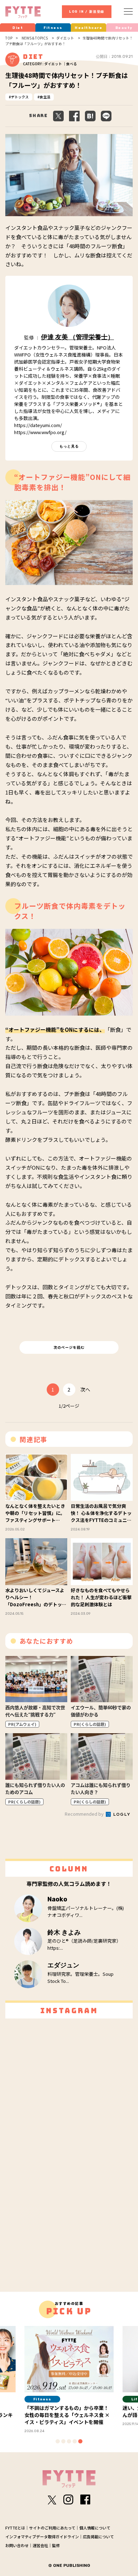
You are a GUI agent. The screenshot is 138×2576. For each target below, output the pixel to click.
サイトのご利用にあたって (52, 2528)
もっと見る (69, 446)
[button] (58, 2441)
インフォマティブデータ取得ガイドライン (42, 2537)
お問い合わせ (17, 2545)
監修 (56, 2545)
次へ (85, 1389)
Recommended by (85, 1814)
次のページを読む (69, 1347)
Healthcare (88, 28)
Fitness (53, 28)
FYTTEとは (15, 2528)
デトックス (20, 97)
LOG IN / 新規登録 (87, 12)
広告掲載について (98, 2537)
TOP (9, 38)
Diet (18, 28)
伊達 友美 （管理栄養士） (77, 337)
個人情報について (95, 2528)
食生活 (45, 97)
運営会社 (40, 2545)
